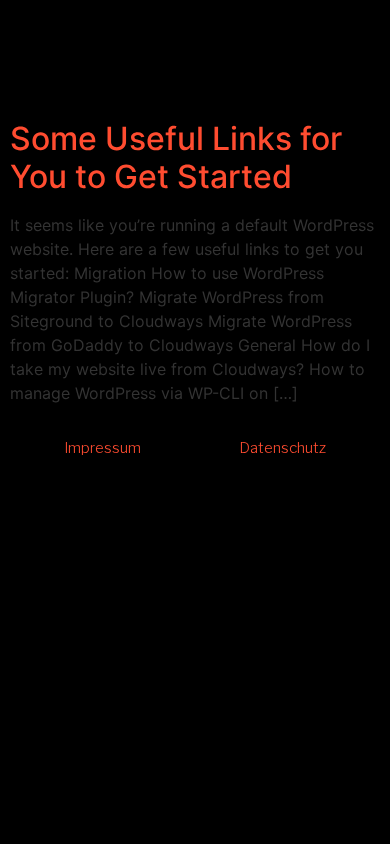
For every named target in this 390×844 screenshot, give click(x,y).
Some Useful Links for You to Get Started (176, 157)
